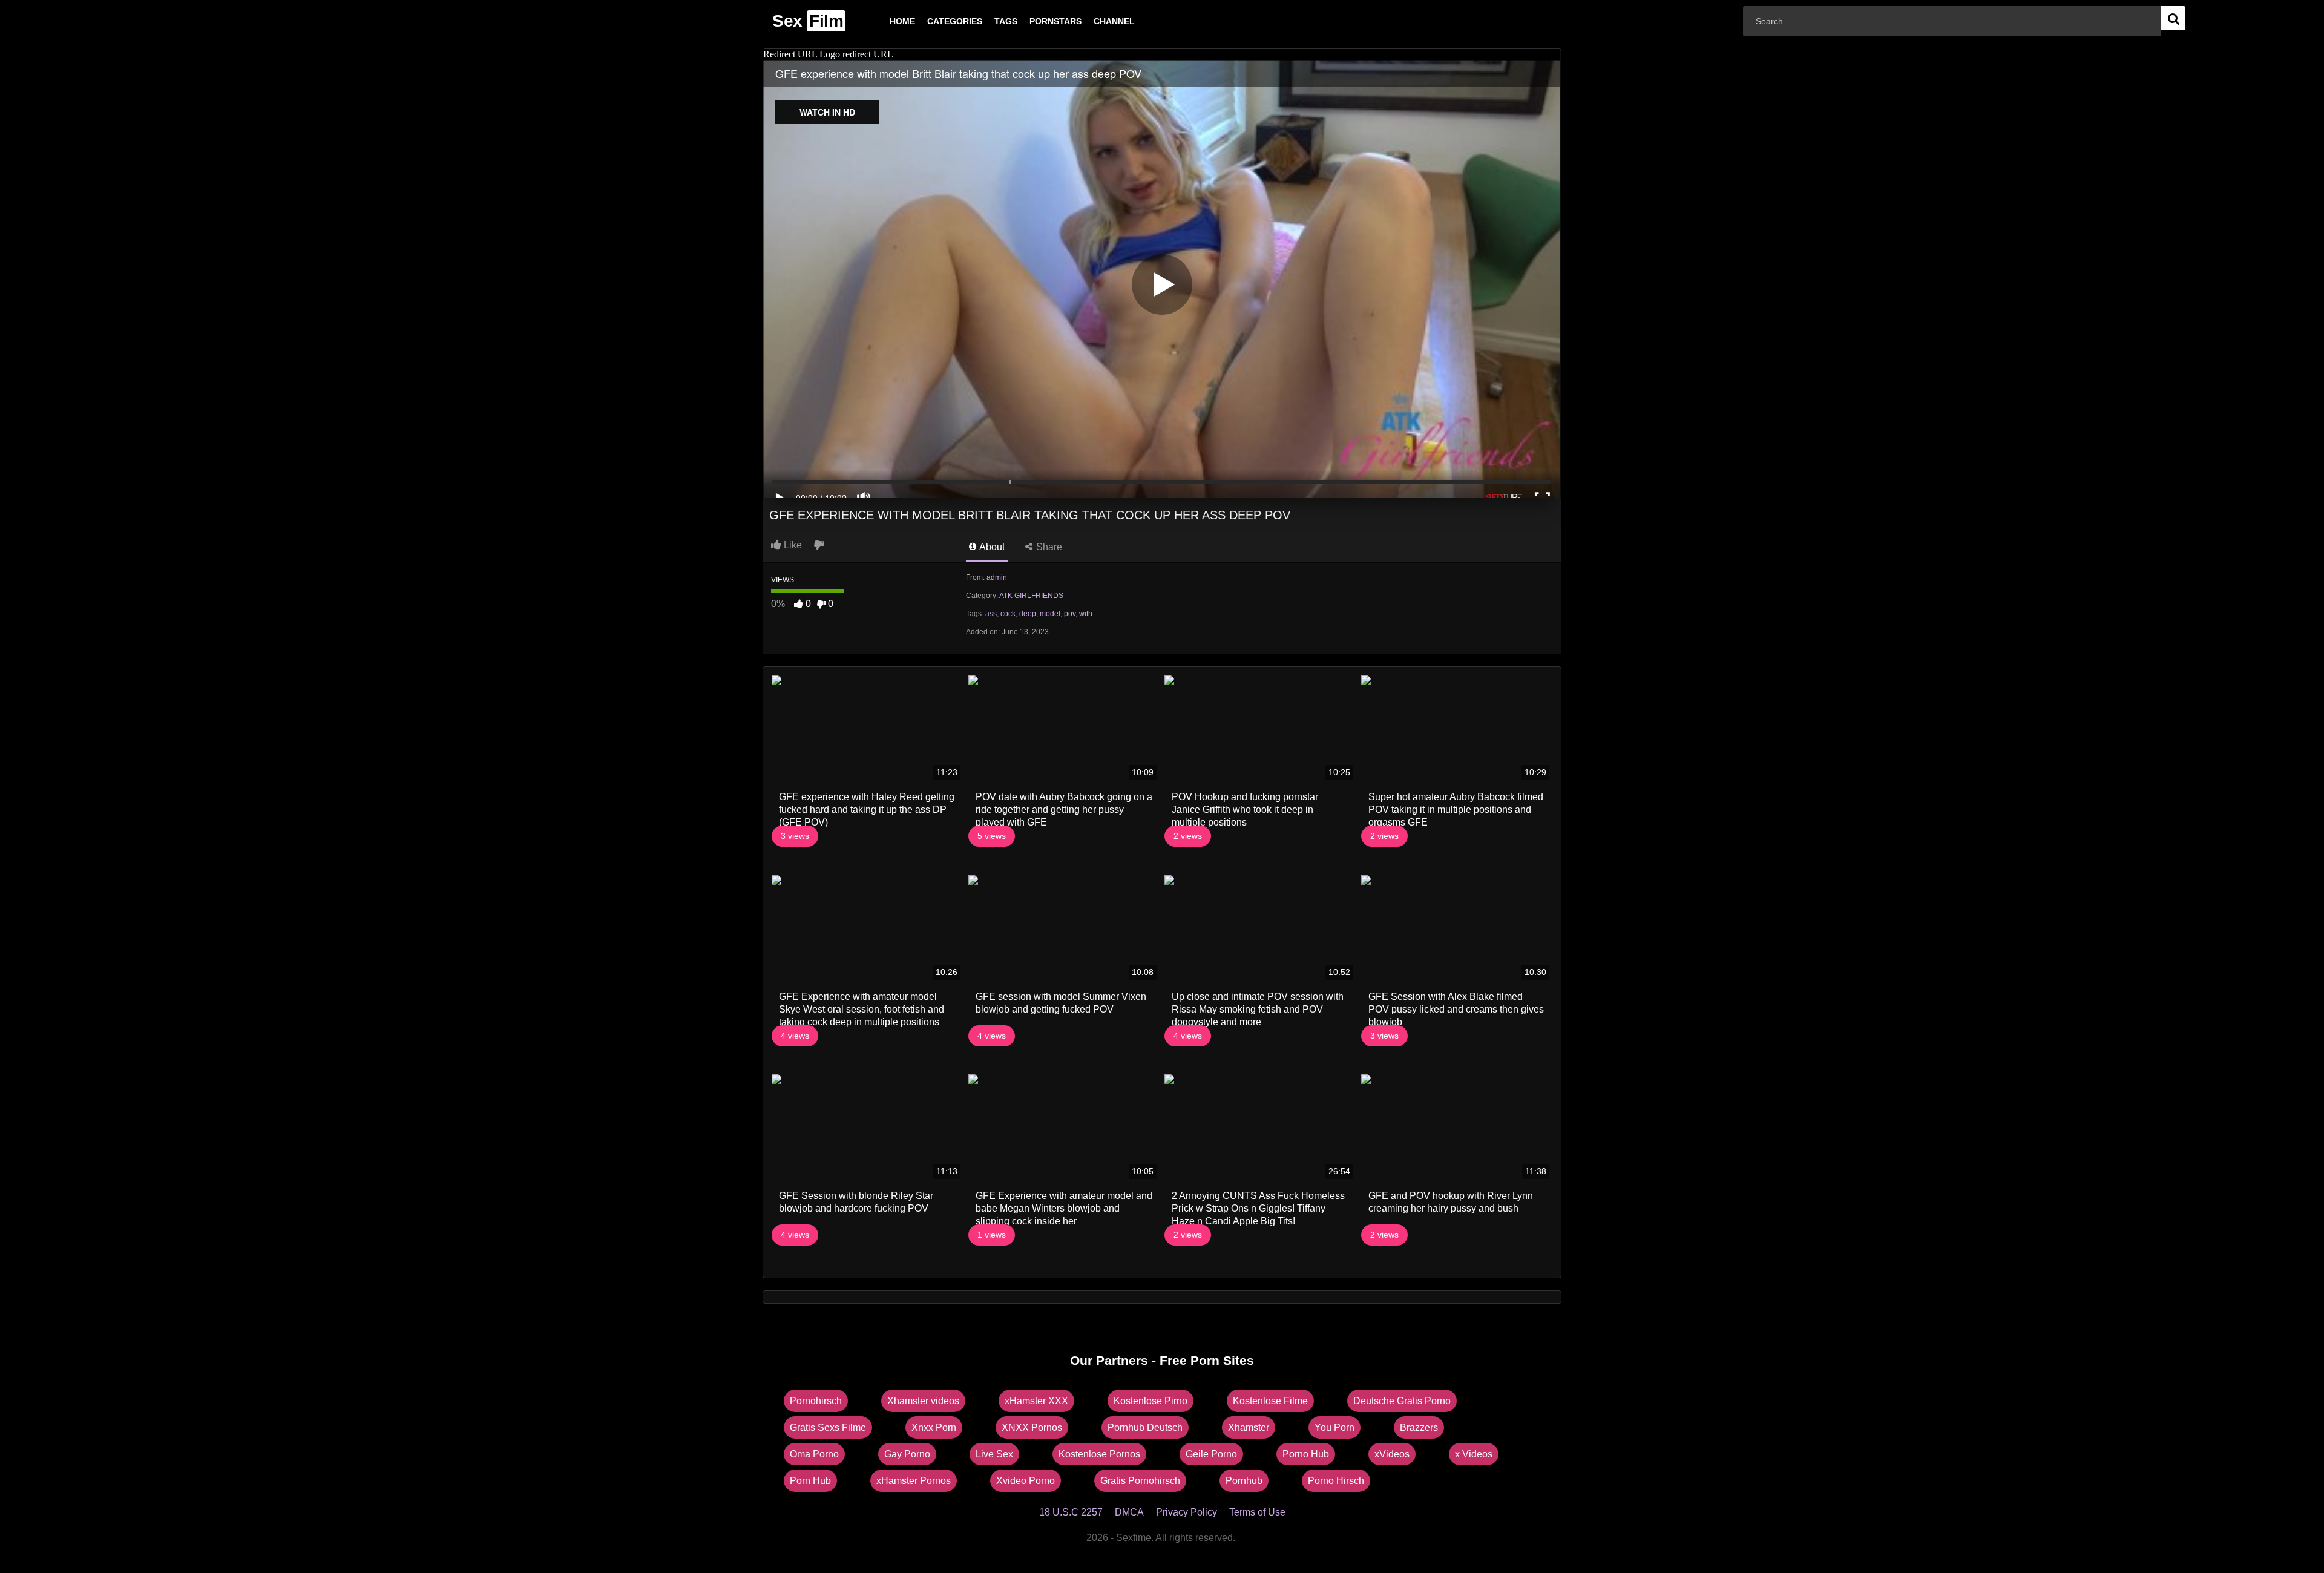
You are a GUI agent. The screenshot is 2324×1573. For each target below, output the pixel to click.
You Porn (1334, 1427)
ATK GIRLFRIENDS (1031, 596)
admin (997, 577)
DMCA (1129, 1512)
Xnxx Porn (934, 1427)
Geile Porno (1211, 1454)
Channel (1095, 21)
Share (1048, 547)
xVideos (1392, 1454)
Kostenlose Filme (1270, 1401)
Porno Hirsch (1336, 1481)
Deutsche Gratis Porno (1402, 1401)
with (1086, 614)
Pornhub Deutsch (1145, 1427)
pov (1070, 614)
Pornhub (1244, 1481)
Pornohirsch (816, 1401)
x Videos (1474, 1454)
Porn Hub (810, 1481)
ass (991, 614)
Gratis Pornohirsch (1140, 1481)
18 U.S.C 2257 (1071, 1512)
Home (883, 21)
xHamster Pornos (914, 1481)
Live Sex (994, 1454)
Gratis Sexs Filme (828, 1427)
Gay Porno (907, 1454)
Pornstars (1036, 21)
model (1050, 614)
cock (1008, 614)
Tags (986, 21)
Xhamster (1249, 1427)
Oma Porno (814, 1454)
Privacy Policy (1187, 1512)
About (991, 547)
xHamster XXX (1036, 1401)
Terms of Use (1257, 1512)
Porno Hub (1306, 1454)
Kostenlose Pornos (1099, 1454)
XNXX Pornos (1032, 1427)
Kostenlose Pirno (1151, 1401)
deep (1028, 614)
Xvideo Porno (1026, 1481)
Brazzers (1419, 1427)
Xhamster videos (923, 1401)
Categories (935, 21)
